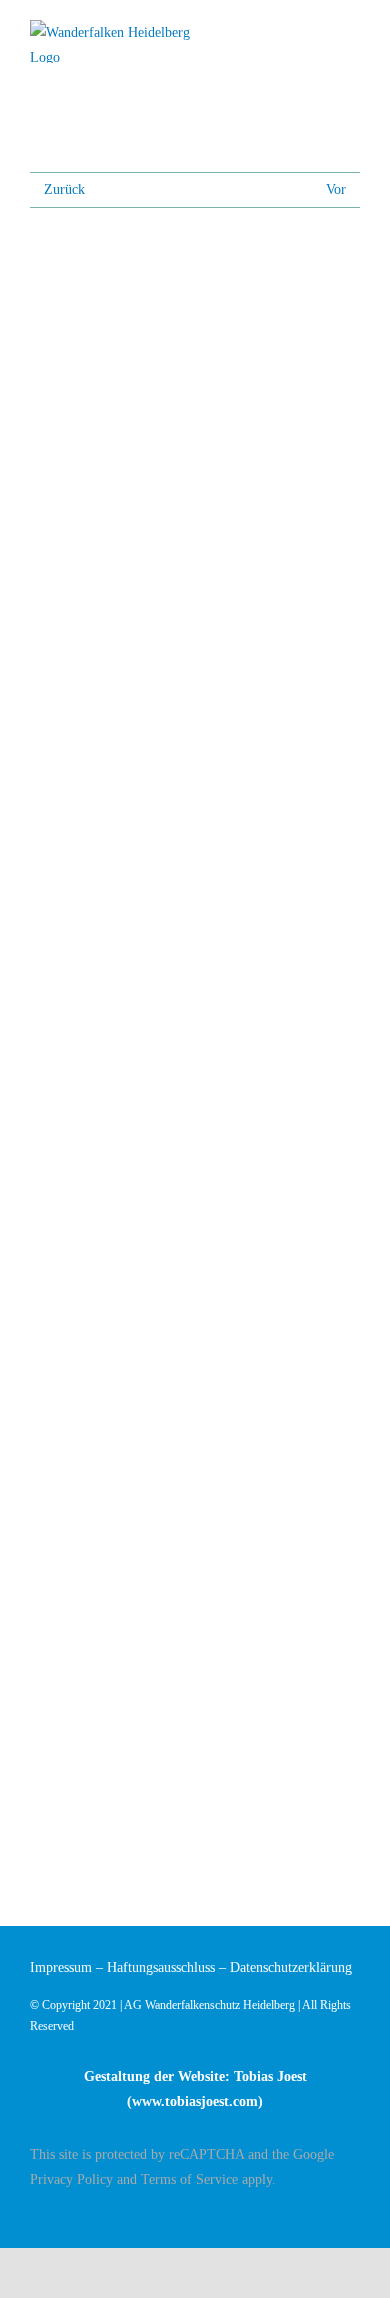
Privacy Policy (71, 2179)
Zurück (64, 189)
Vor (336, 189)
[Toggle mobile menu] (352, 32)
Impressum (61, 1967)
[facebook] (354, 2215)
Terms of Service (189, 2179)
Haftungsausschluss (161, 1967)
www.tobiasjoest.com (195, 2101)
